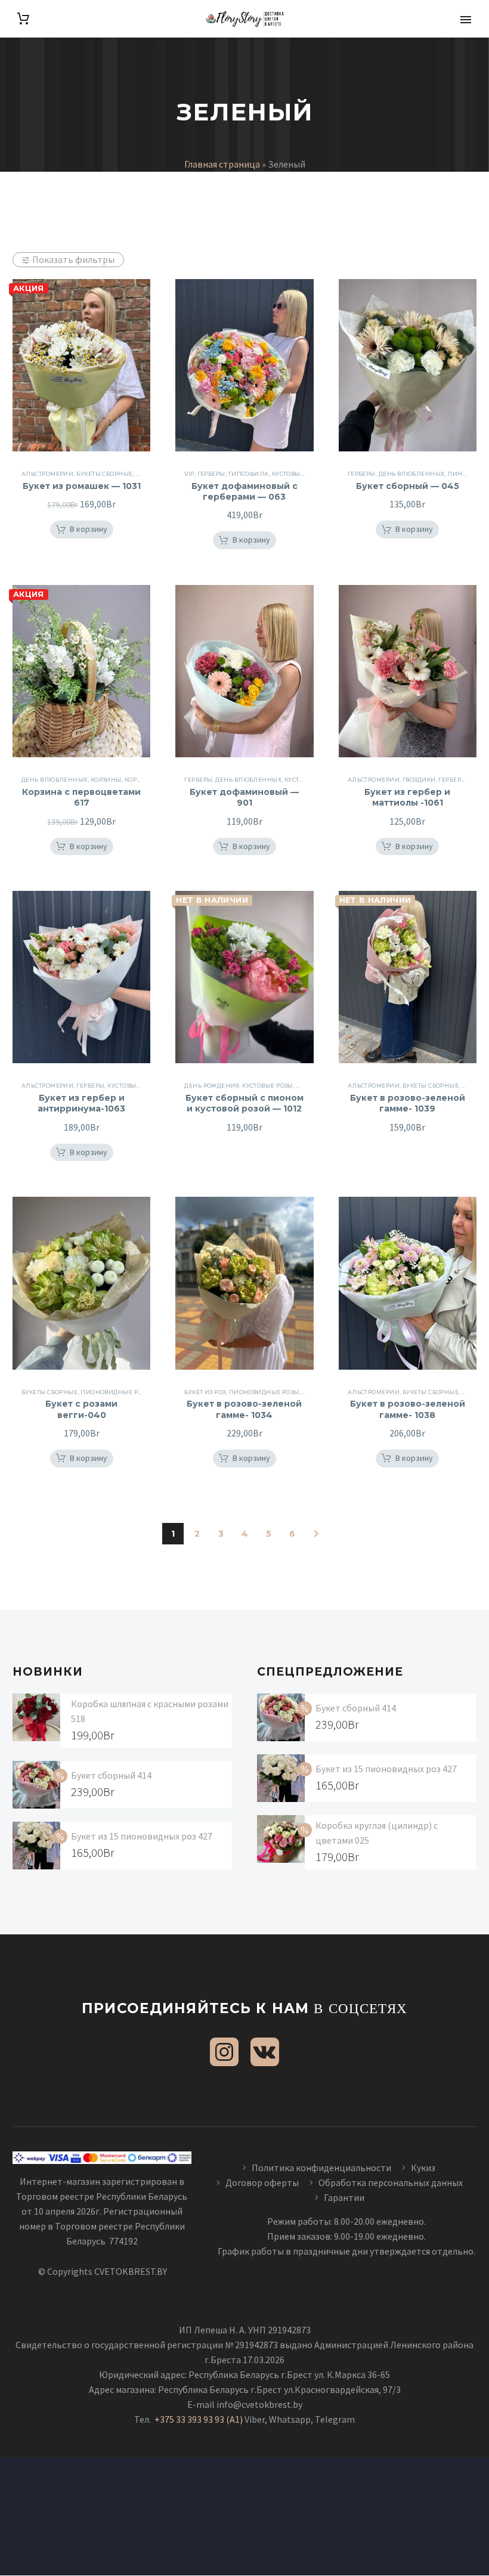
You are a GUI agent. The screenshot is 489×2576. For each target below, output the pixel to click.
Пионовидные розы (116, 1392)
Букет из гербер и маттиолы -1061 (407, 797)
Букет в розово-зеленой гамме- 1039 (408, 1103)
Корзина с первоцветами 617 (81, 797)
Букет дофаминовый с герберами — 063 (244, 491)
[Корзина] (23, 19)
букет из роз (205, 1392)
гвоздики (419, 780)
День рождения (212, 1086)
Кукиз (424, 2168)
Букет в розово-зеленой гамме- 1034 (244, 1409)
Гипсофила (249, 474)
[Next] (316, 1534)
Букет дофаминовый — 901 (244, 797)
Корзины (140, 780)
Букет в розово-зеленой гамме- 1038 (408, 1409)
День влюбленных (412, 474)
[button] (82, 530)
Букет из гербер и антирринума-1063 (81, 1103)
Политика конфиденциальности (321, 2168)
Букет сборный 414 (111, 1775)
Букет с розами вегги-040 (81, 1409)
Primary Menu (466, 20)
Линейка (463, 474)
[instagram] (224, 2052)
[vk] (265, 2052)
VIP (189, 474)
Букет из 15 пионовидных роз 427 (142, 1836)
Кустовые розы (298, 474)
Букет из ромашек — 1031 (82, 486)
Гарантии (344, 2197)
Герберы (211, 474)
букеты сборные (104, 474)
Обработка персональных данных (391, 2182)
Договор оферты (262, 2182)
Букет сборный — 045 (408, 486)
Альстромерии (47, 474)
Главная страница (222, 164)
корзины (106, 780)
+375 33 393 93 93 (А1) (199, 2419)
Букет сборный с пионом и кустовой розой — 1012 (244, 1103)
